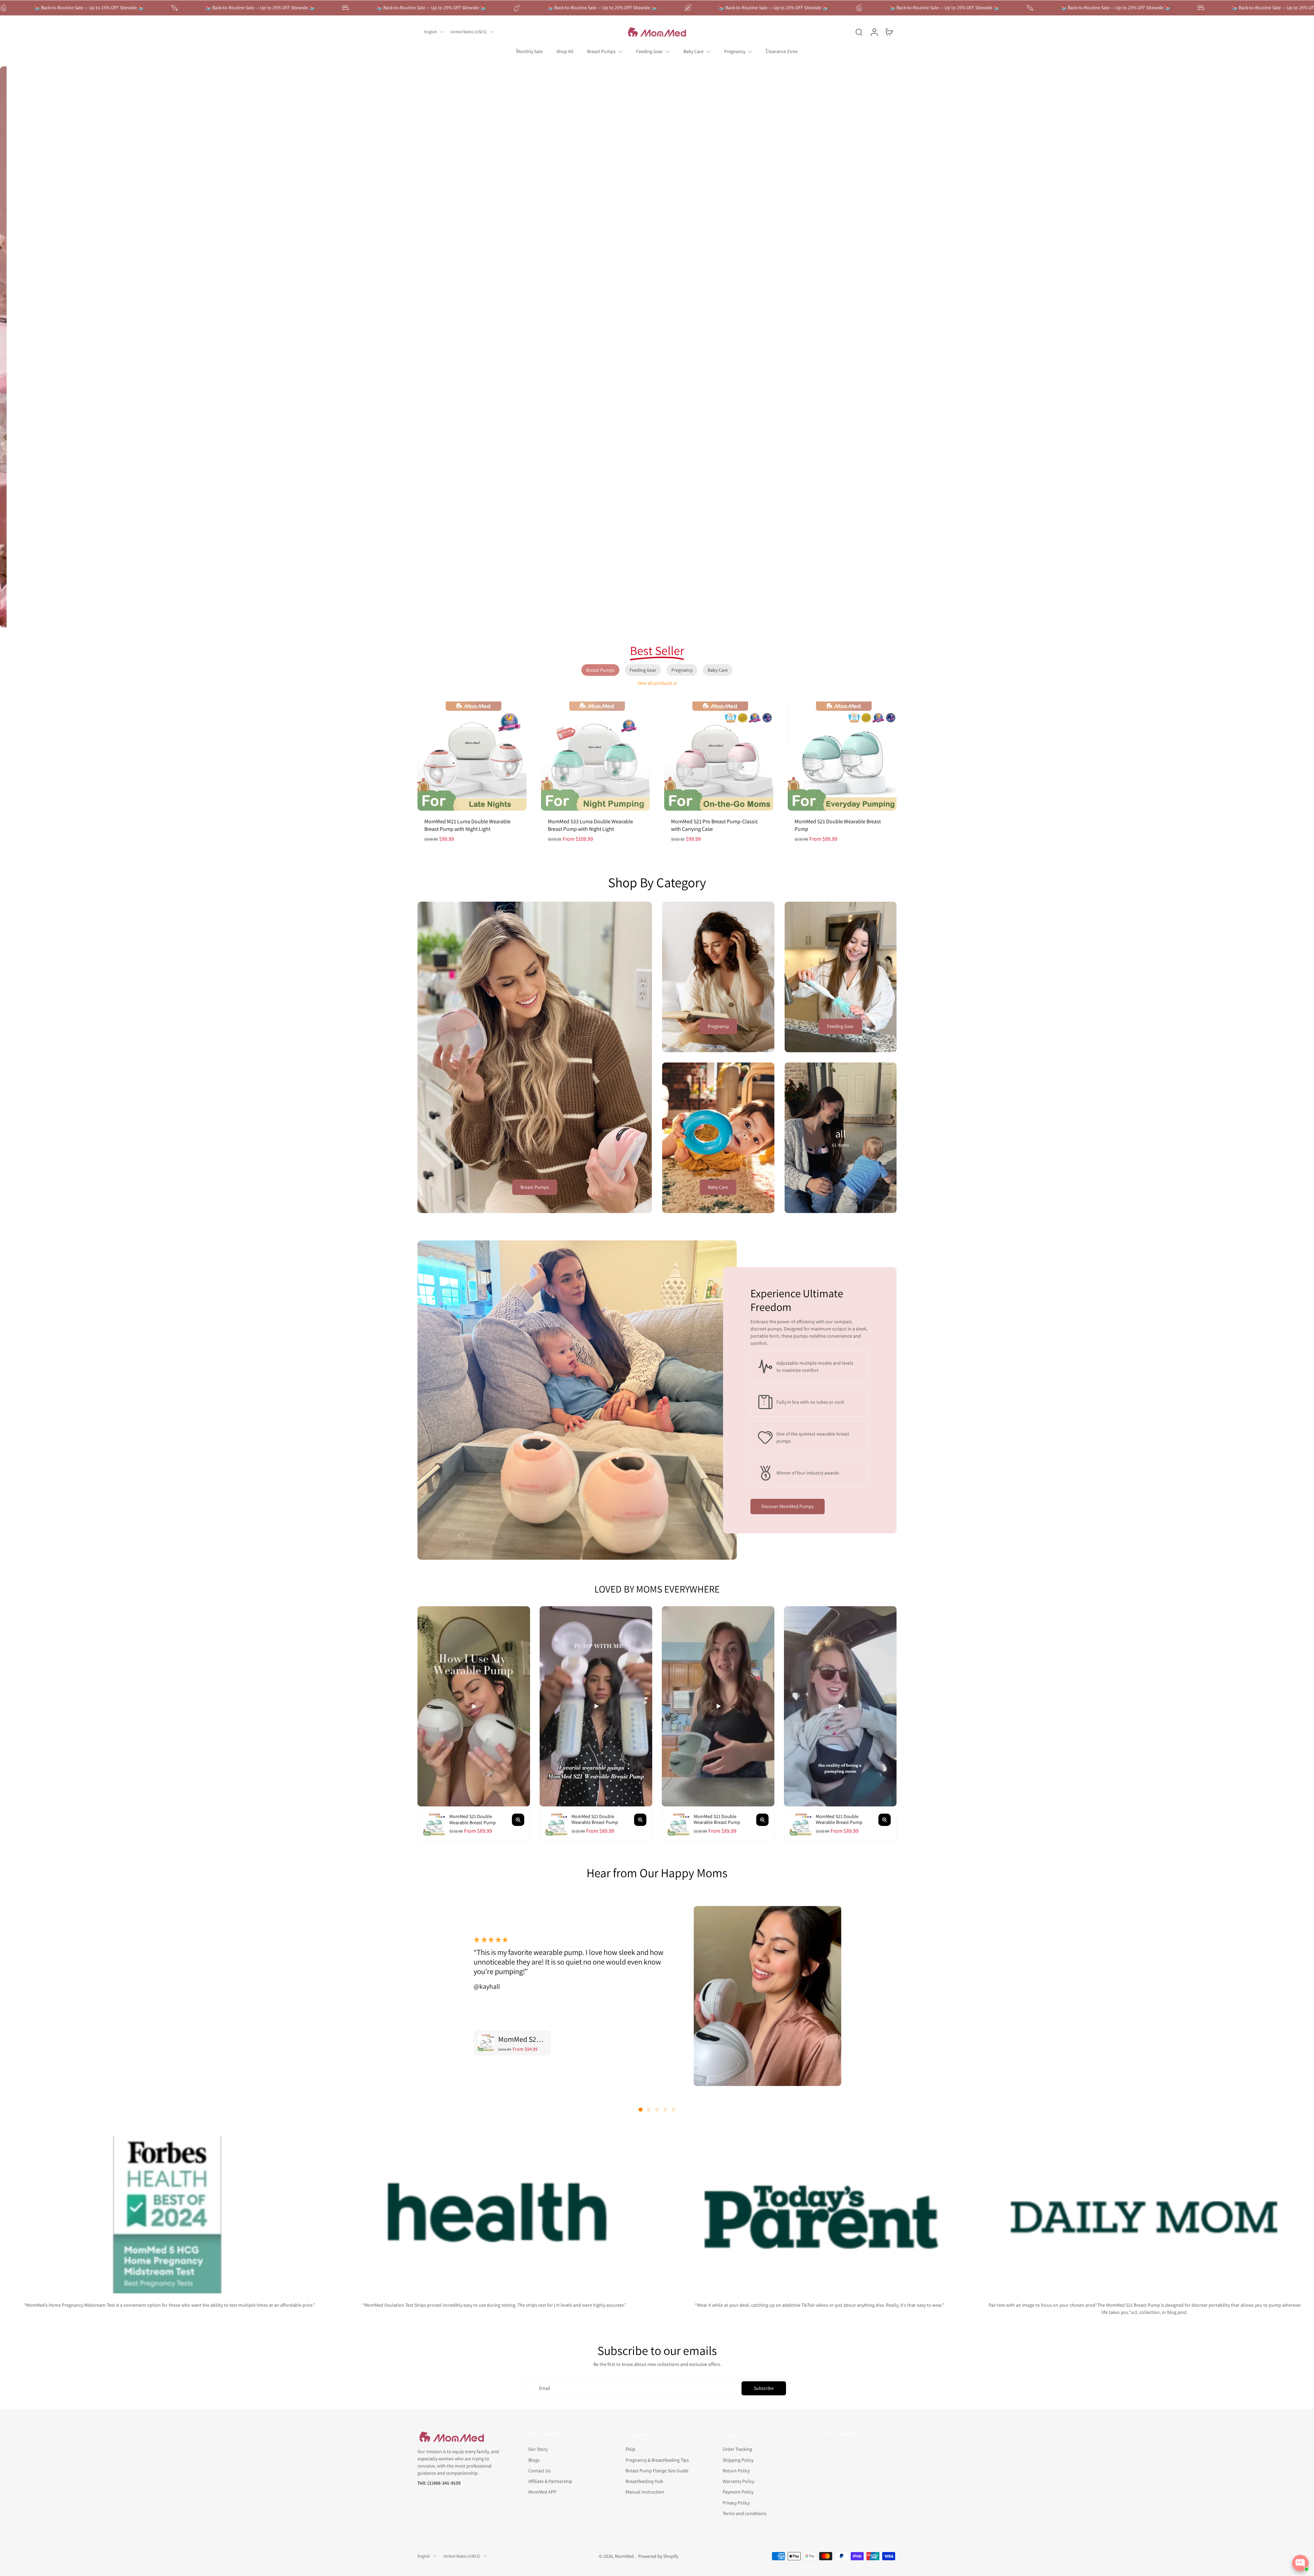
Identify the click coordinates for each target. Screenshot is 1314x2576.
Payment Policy (738, 2492)
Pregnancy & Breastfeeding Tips (657, 2460)
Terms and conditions (745, 2513)
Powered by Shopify (658, 2556)
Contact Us (539, 2470)
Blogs (534, 2460)
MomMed (625, 2556)
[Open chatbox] (1300, 2563)
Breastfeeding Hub (644, 2481)
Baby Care (693, 51)
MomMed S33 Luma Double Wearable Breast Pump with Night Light (590, 825)
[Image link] (535, 1057)
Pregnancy (735, 51)
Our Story (538, 2449)
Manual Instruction (645, 2492)
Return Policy (736, 2470)
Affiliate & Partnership (550, 2481)
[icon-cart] (889, 32)
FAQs (630, 2449)
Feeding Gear (649, 51)
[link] (675, 683)
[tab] (614, 619)
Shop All (565, 51)
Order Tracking (737, 2449)
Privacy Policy (736, 2502)
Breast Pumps (601, 51)
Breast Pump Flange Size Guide (657, 2470)
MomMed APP (542, 2492)
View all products (655, 683)
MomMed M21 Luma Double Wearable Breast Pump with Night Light (467, 825)
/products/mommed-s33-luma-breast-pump (45, 69)
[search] (859, 32)
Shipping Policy (738, 2460)
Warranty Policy (738, 2481)
